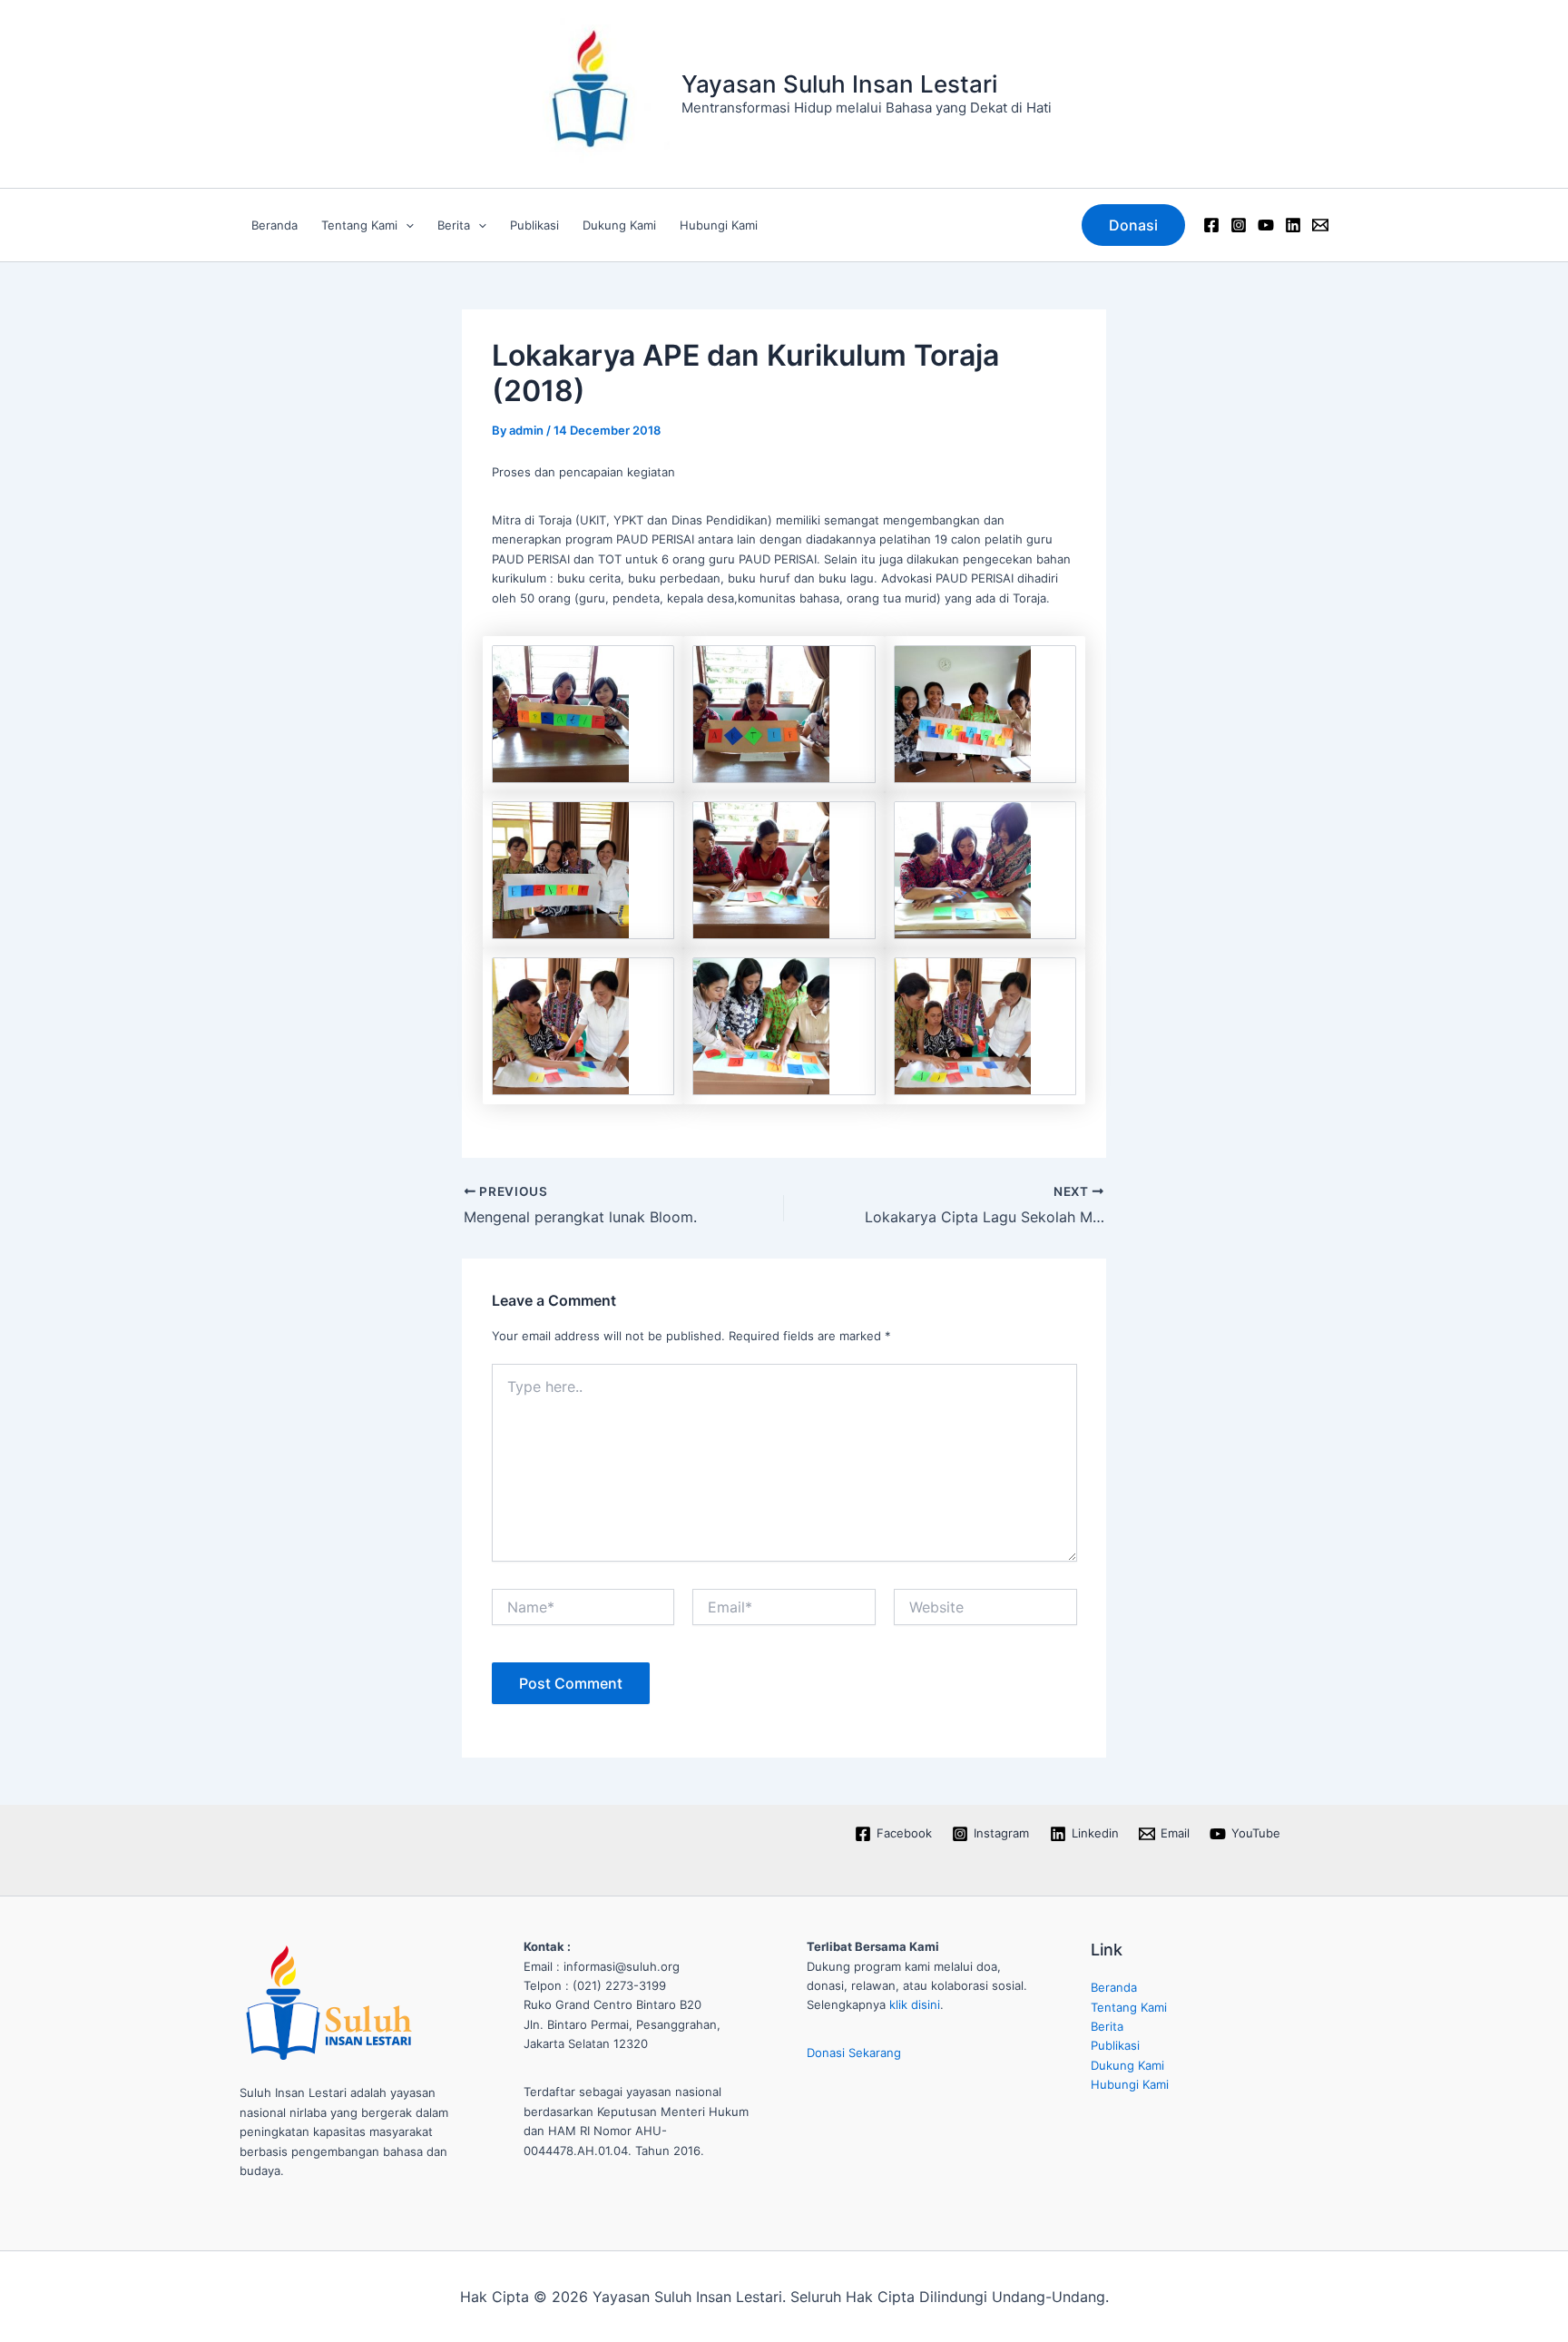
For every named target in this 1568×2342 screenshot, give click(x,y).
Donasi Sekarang (854, 2053)
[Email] (1320, 225)
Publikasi (534, 225)
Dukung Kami (619, 225)
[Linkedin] (1293, 225)
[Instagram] (1239, 225)
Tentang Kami (359, 225)
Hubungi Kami (719, 225)
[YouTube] (1266, 225)
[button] (406, 225)
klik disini (915, 2004)
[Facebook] (1211, 225)
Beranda (274, 225)
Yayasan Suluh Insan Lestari (839, 84)
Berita (454, 225)
